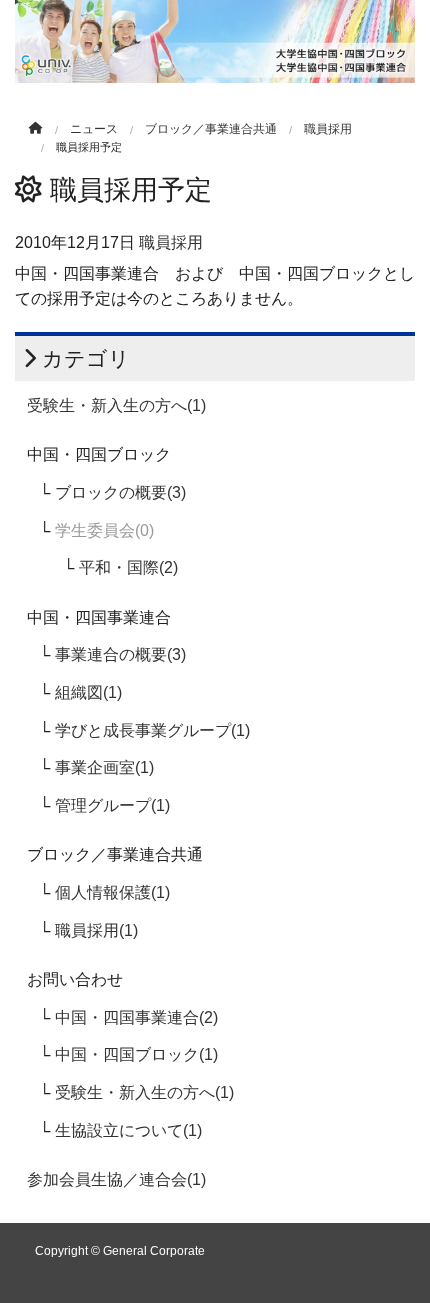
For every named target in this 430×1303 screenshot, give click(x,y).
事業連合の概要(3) (120, 654)
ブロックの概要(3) (120, 492)
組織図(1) (88, 692)
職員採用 (328, 129)
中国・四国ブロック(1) (136, 1054)
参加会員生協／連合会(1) (116, 1179)
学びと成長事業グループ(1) (152, 730)
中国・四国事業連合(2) (136, 1017)
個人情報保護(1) (112, 892)
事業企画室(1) (104, 767)
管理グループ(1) (112, 805)
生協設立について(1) (128, 1130)
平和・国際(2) (128, 567)
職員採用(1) (96, 930)
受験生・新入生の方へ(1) (116, 405)
